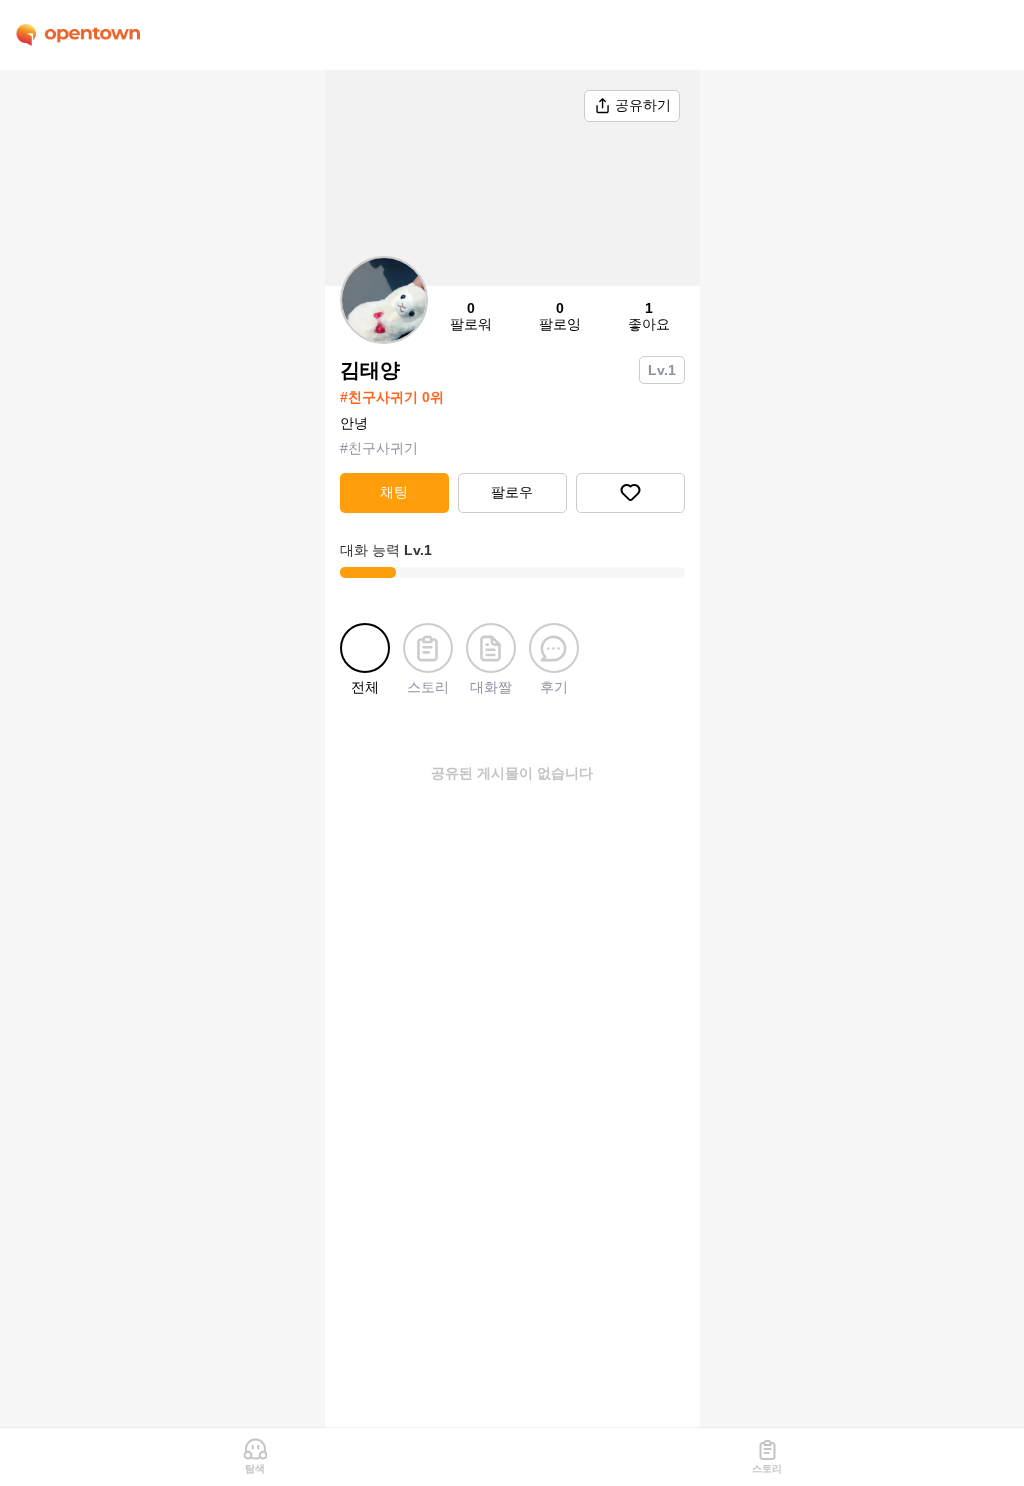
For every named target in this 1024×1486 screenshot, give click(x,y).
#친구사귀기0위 (392, 397)
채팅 (394, 492)
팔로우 (512, 492)
